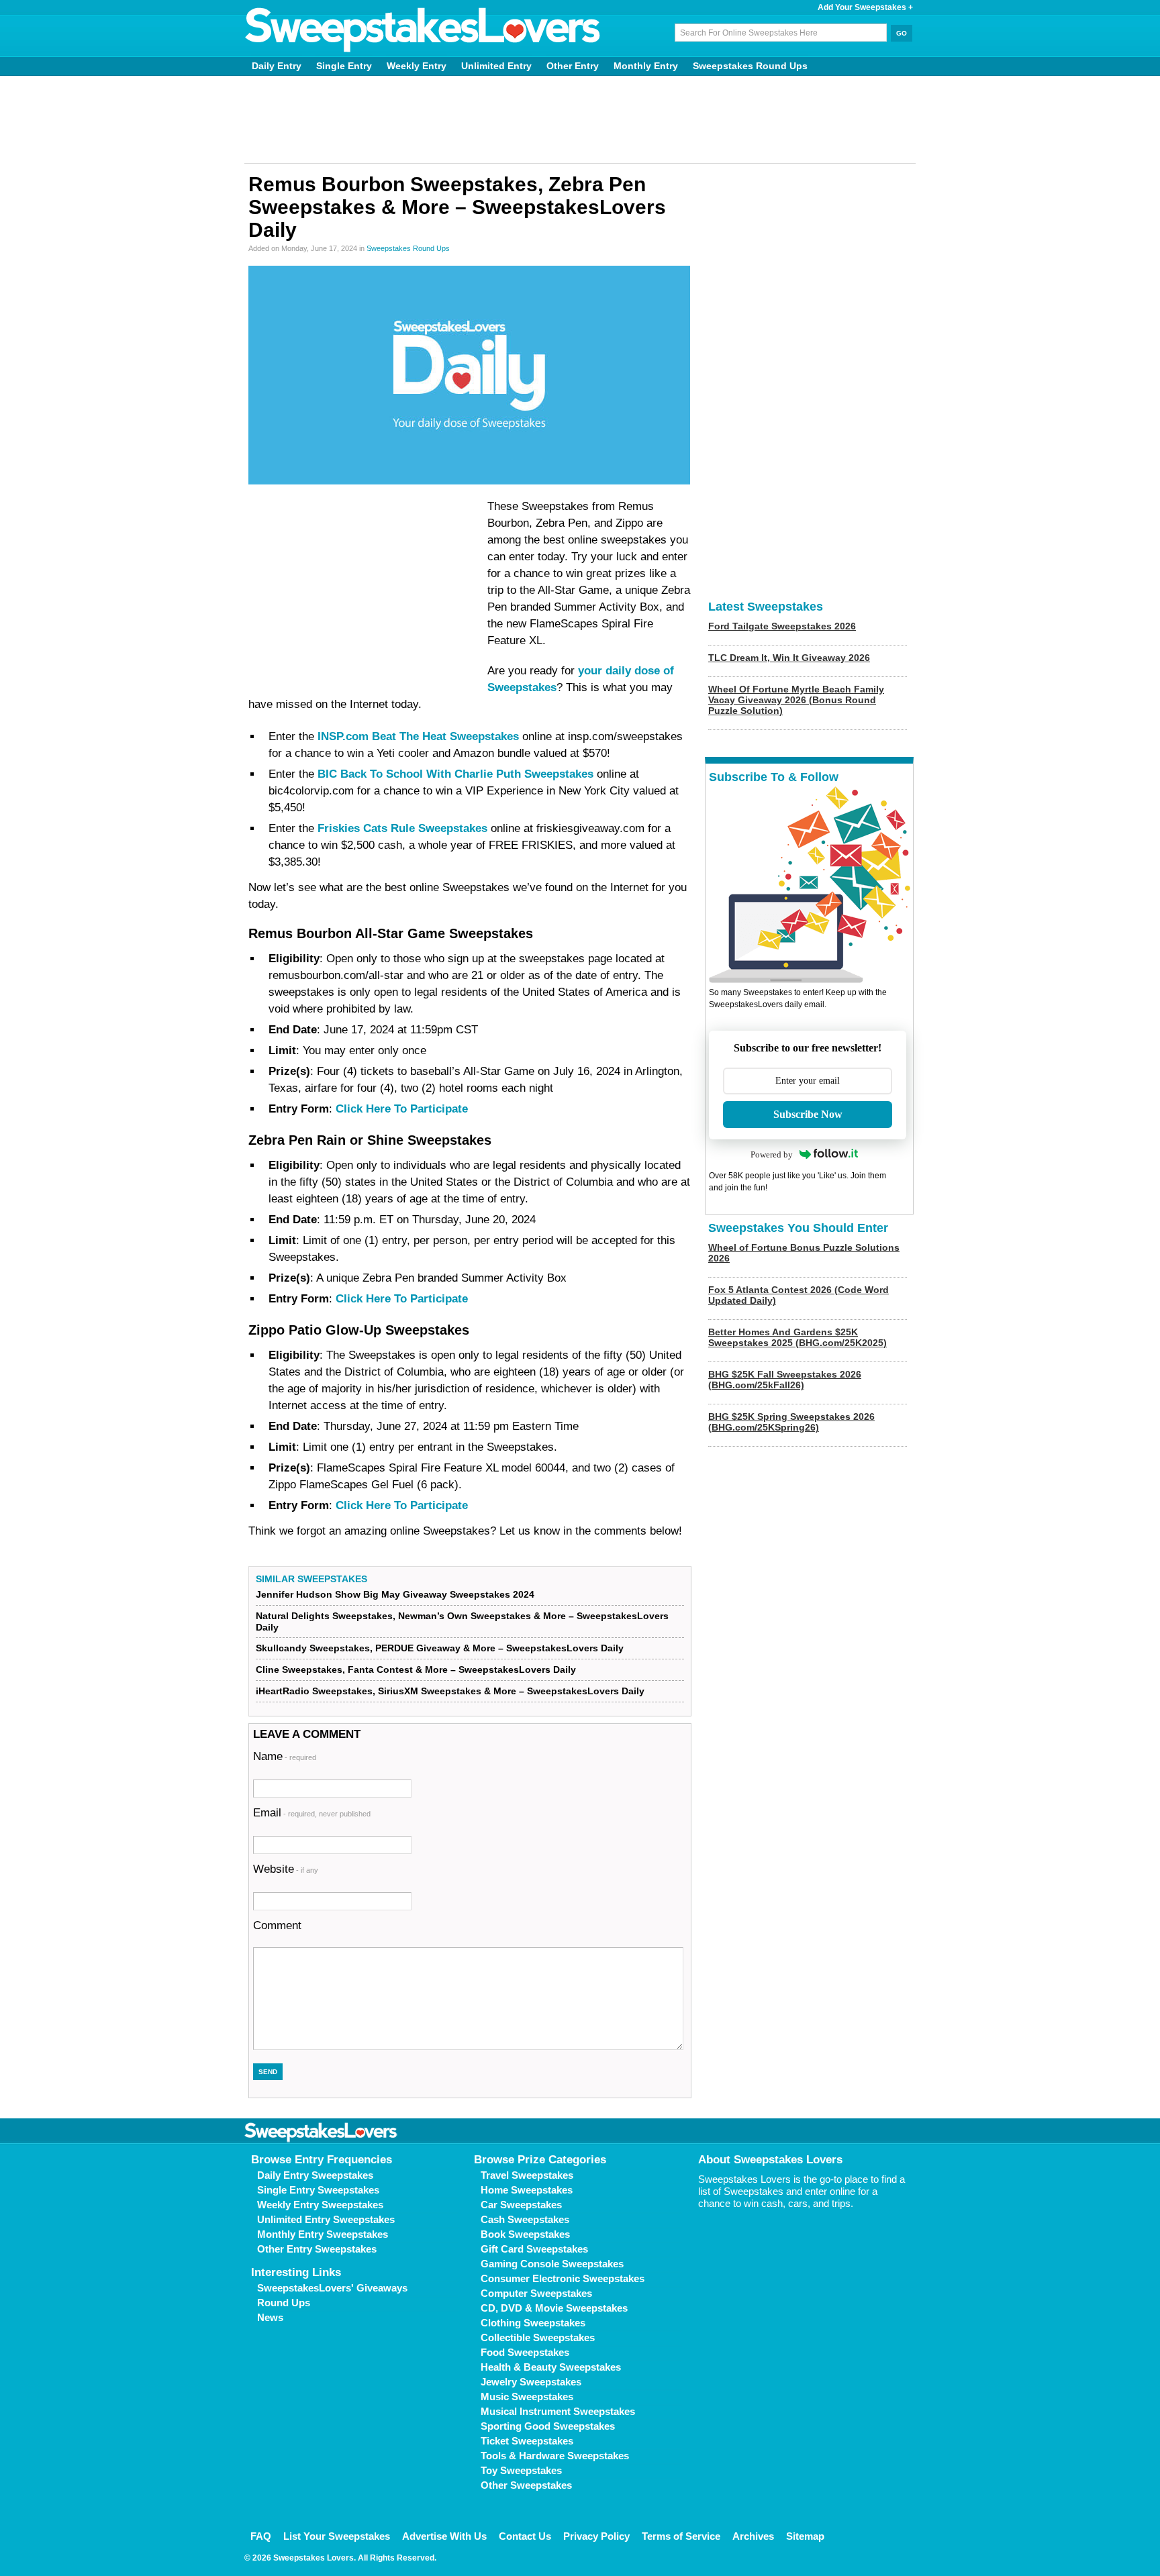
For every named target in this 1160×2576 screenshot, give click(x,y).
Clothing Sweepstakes (533, 2323)
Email (312, 1813)
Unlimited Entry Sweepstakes (326, 2219)
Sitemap (805, 2536)
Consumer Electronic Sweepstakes (563, 2278)
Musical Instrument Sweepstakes (558, 2411)
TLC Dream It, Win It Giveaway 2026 (789, 658)
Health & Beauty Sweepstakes (551, 2367)
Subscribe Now (808, 1114)
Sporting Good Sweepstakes (548, 2426)
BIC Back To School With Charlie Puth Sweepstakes (455, 774)
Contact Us (525, 2536)
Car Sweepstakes (521, 2205)
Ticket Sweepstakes (527, 2441)
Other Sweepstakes (526, 2485)
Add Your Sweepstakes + (865, 7)
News (270, 2317)
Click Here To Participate (402, 1109)
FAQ (261, 2536)
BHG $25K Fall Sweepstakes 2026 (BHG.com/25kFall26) (785, 1380)
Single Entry (344, 66)
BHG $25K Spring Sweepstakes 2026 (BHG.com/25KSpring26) (791, 1422)
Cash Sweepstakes (525, 2219)
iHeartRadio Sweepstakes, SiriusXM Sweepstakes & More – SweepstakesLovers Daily (450, 1691)
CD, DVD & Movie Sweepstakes (554, 2308)
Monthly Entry (646, 66)
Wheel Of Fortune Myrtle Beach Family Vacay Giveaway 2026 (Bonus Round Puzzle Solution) (796, 700)
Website (286, 1869)
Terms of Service (681, 2536)
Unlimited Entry (496, 66)
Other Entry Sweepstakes (317, 2249)
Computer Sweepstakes (536, 2293)
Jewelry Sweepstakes (531, 2382)
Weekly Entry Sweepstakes (320, 2205)
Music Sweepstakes (527, 2397)
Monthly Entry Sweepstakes (323, 2234)
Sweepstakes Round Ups (750, 66)
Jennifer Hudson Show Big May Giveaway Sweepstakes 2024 (395, 1594)
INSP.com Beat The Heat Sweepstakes (418, 736)
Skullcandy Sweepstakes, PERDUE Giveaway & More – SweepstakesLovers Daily (440, 1648)
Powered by (772, 1154)
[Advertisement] (580, 119)
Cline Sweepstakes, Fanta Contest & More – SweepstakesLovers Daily (416, 1669)
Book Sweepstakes (525, 2234)
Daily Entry (277, 66)
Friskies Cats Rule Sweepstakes (402, 828)
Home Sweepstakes (527, 2190)
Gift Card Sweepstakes (534, 2249)
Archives (753, 2536)
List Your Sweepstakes (337, 2536)
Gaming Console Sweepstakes (552, 2264)
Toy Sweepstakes (521, 2470)
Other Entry (573, 66)
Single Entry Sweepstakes (318, 2190)
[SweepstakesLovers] (423, 30)
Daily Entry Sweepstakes (315, 2175)
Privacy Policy (596, 2536)
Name (285, 1756)
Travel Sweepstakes (527, 2175)
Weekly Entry (417, 66)
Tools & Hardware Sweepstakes (555, 2456)
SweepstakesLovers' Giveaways (332, 2288)
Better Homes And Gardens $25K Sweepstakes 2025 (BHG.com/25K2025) (797, 1337)
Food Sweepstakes (525, 2352)
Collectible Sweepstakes (538, 2337)
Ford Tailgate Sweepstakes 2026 (782, 626)
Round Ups (284, 2303)
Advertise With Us (444, 2536)
